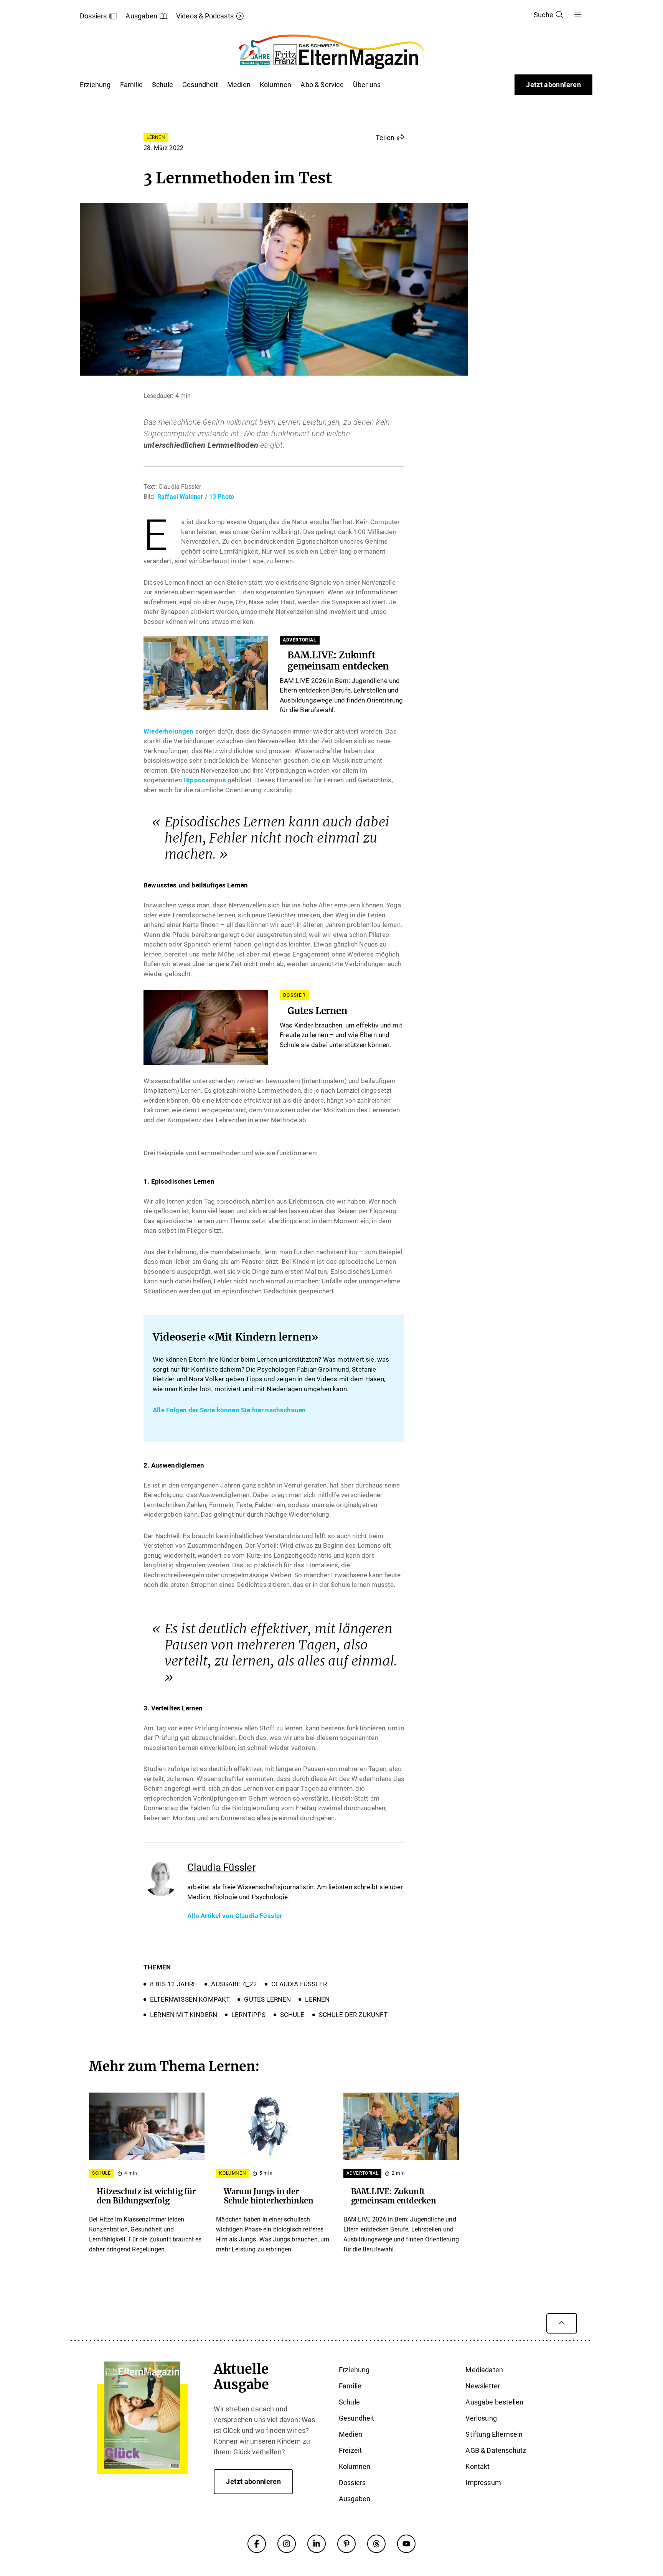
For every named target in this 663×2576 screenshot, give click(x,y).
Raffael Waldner (180, 497)
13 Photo (222, 497)
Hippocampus (205, 780)
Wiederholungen (168, 731)
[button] (390, 137)
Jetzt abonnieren (553, 85)
